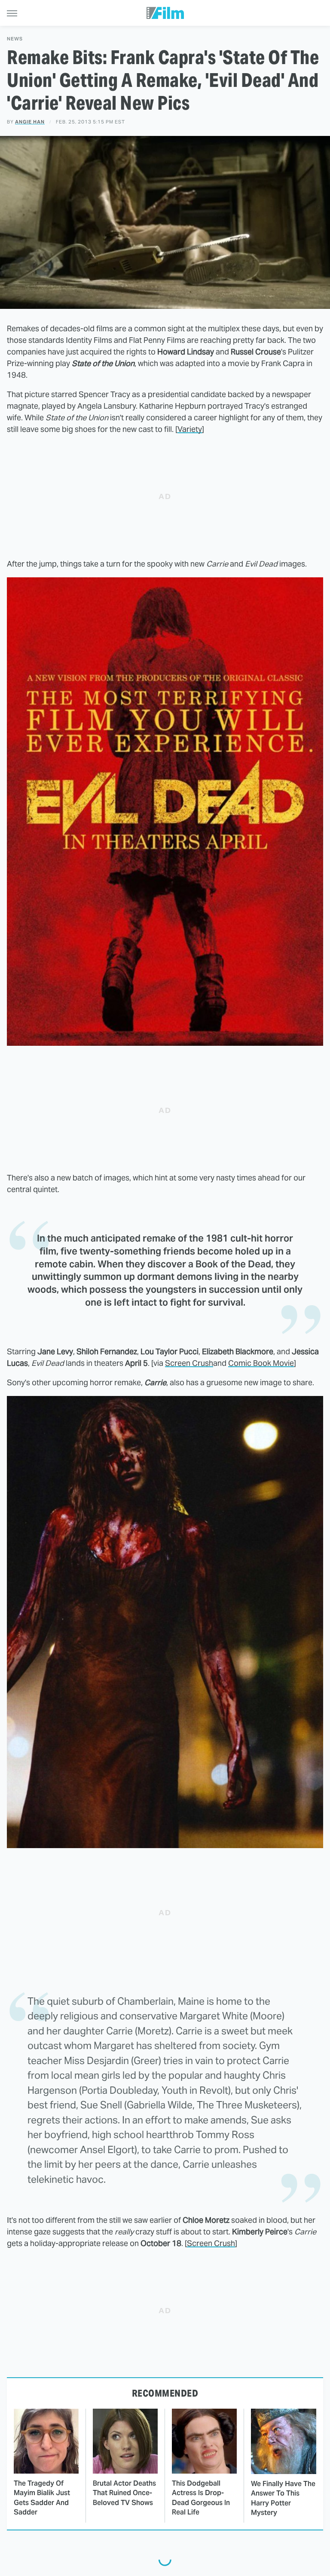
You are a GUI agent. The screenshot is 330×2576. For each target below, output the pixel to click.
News (15, 39)
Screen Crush (189, 1363)
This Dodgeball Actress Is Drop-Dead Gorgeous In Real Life (201, 2498)
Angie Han (30, 122)
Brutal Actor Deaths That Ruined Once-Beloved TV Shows (124, 2493)
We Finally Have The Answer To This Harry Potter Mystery (283, 2498)
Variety (190, 429)
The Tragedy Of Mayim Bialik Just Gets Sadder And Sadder (42, 2498)
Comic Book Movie (261, 1363)
